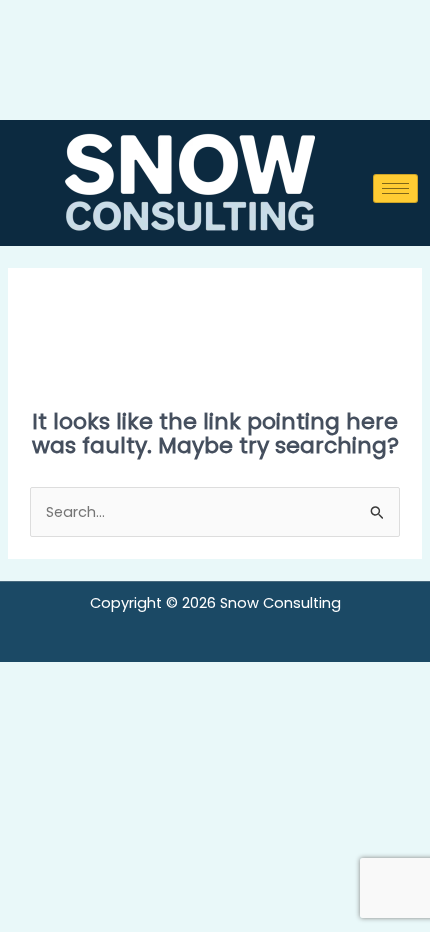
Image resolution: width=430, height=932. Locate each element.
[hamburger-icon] (395, 188)
